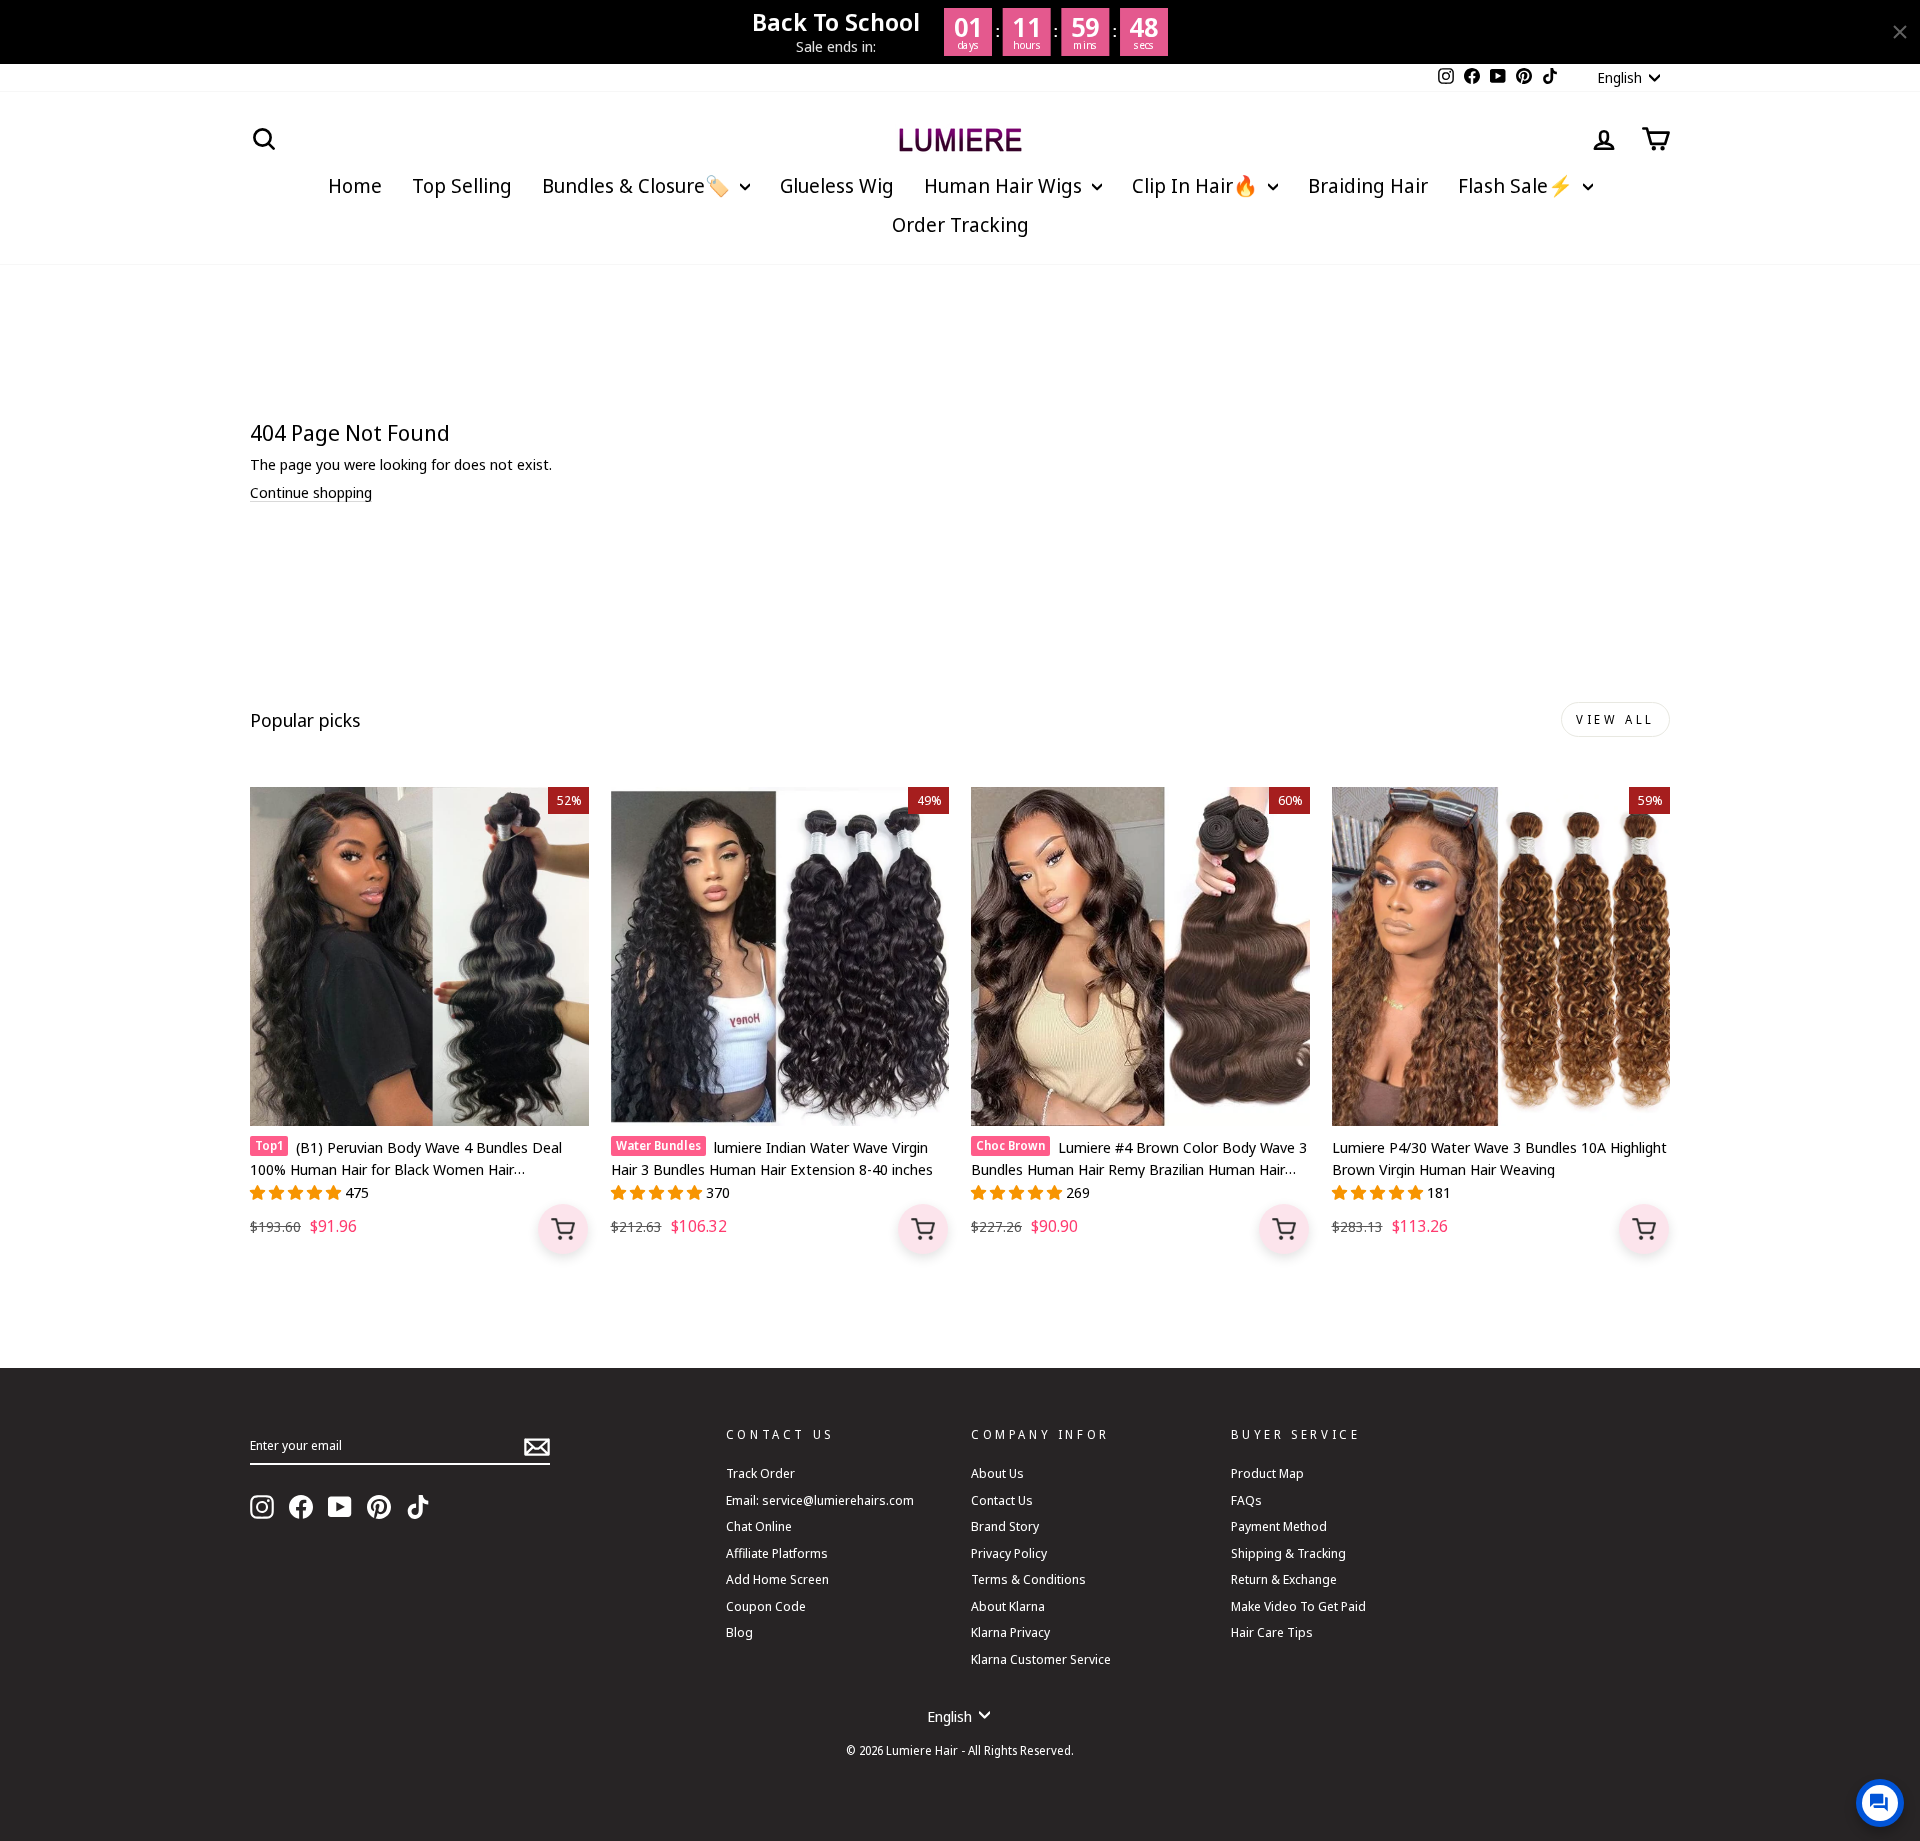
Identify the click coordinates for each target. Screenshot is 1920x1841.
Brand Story (1005, 1526)
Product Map (1267, 1473)
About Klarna (1008, 1606)
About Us (997, 1473)
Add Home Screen (777, 1579)
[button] (297, 1192)
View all (1615, 719)
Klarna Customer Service (1041, 1659)
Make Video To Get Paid (1298, 1606)
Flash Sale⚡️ (1518, 185)
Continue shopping (311, 492)
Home (355, 185)
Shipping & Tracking (1288, 1553)
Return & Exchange (1284, 1579)
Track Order (760, 1473)
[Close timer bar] (1900, 32)
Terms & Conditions (1028, 1579)
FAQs (1246, 1500)
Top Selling (462, 185)
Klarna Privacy (1010, 1632)
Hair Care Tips (1272, 1632)
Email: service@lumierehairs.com (820, 1500)
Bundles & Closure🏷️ (638, 185)
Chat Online (759, 1526)
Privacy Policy (1009, 1553)
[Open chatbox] (1880, 1803)
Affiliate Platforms (777, 1553)
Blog (739, 1632)
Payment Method (1279, 1526)
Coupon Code (766, 1606)
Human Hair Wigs (1005, 185)
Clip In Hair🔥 (1197, 185)
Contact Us (1002, 1500)
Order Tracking (960, 224)
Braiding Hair (1368, 185)
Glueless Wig (837, 185)
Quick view (563, 1229)
